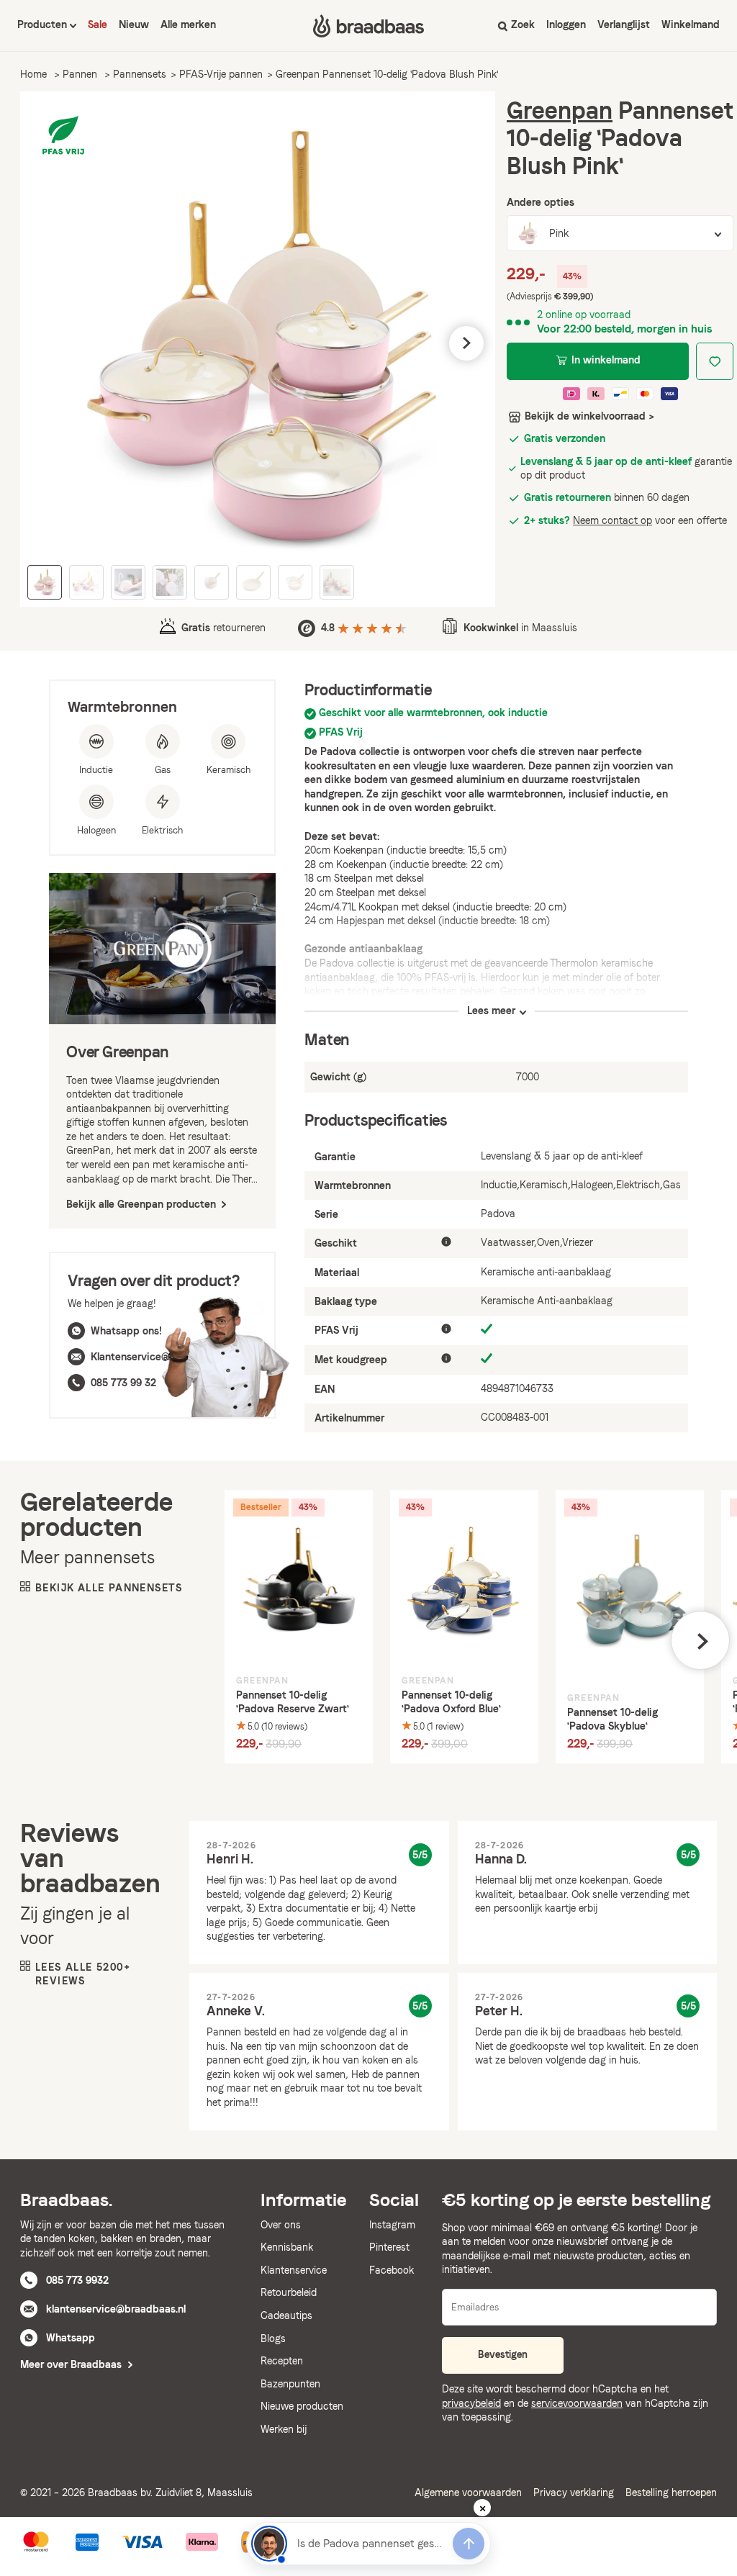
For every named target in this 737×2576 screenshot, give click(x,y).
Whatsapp (71, 2338)
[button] (49, 343)
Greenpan (560, 110)
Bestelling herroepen (671, 2493)
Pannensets (140, 74)
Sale (98, 24)
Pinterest (389, 2247)
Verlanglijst (624, 24)
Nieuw (134, 24)
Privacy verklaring (574, 2493)
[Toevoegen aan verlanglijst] (715, 361)
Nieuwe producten (302, 2406)
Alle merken (188, 24)
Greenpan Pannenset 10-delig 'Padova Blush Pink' (387, 74)
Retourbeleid (289, 2292)
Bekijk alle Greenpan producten (143, 1204)
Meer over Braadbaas (72, 2364)
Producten (44, 24)
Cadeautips (286, 2315)
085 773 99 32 (123, 1383)
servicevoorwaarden (577, 2403)
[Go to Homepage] (368, 26)
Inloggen (566, 24)
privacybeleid (471, 2403)
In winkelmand (606, 360)
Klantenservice (294, 2270)
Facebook (392, 2270)
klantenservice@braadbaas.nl (116, 2309)
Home (33, 74)
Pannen (80, 74)
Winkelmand (691, 24)
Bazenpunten (290, 2384)
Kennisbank (287, 2247)
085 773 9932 (77, 2280)
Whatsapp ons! (126, 1331)
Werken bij (284, 2429)
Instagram (392, 2225)
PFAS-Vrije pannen (221, 74)
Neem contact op (612, 520)
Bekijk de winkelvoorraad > (589, 416)
